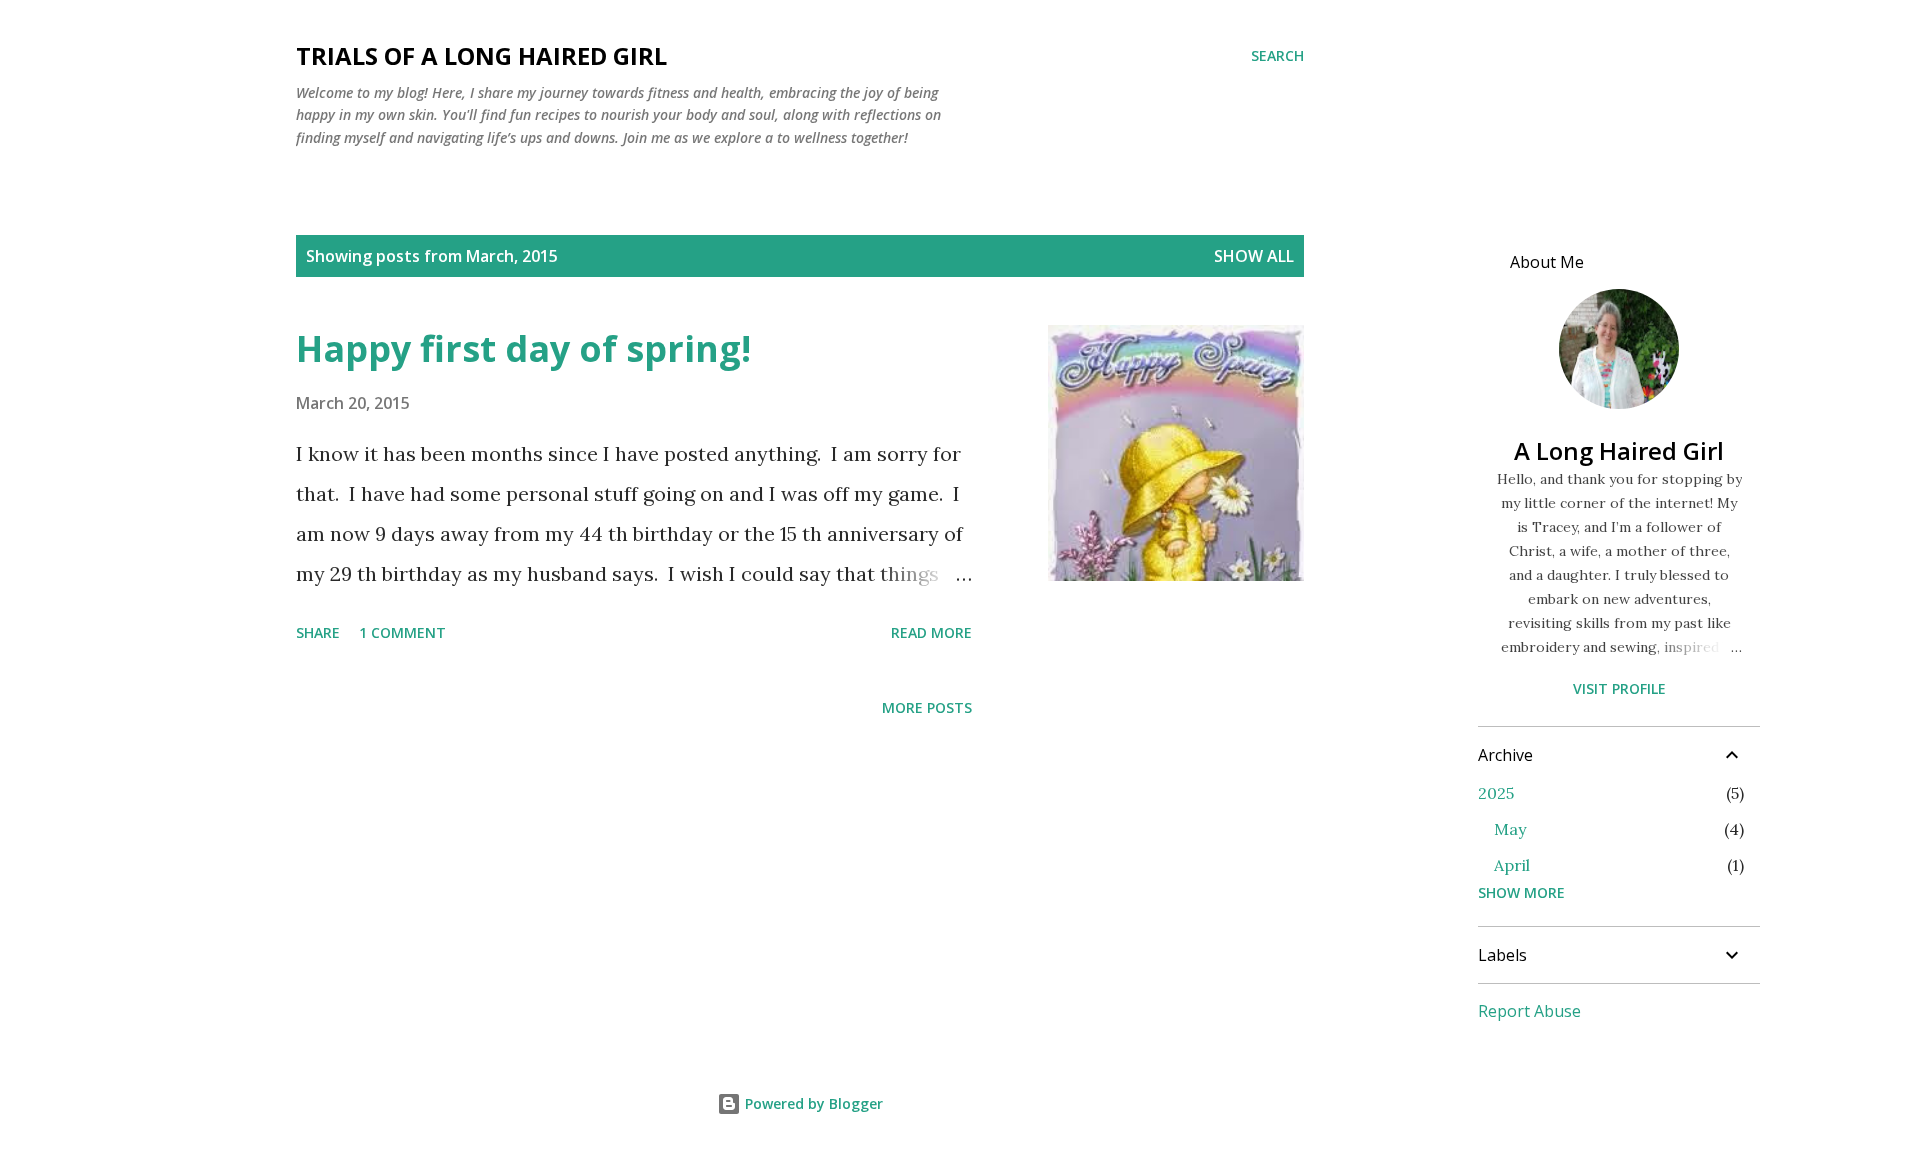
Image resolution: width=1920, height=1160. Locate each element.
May (1510, 829)
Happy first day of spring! (523, 348)
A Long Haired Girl (1619, 450)
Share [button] (318, 632)
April (1512, 865)
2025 (1496, 793)
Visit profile (1619, 688)
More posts (927, 707)
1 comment (402, 632)
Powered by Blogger (812, 1103)
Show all (1254, 256)
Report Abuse (1529, 1011)
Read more (931, 632)
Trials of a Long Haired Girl (481, 55)
